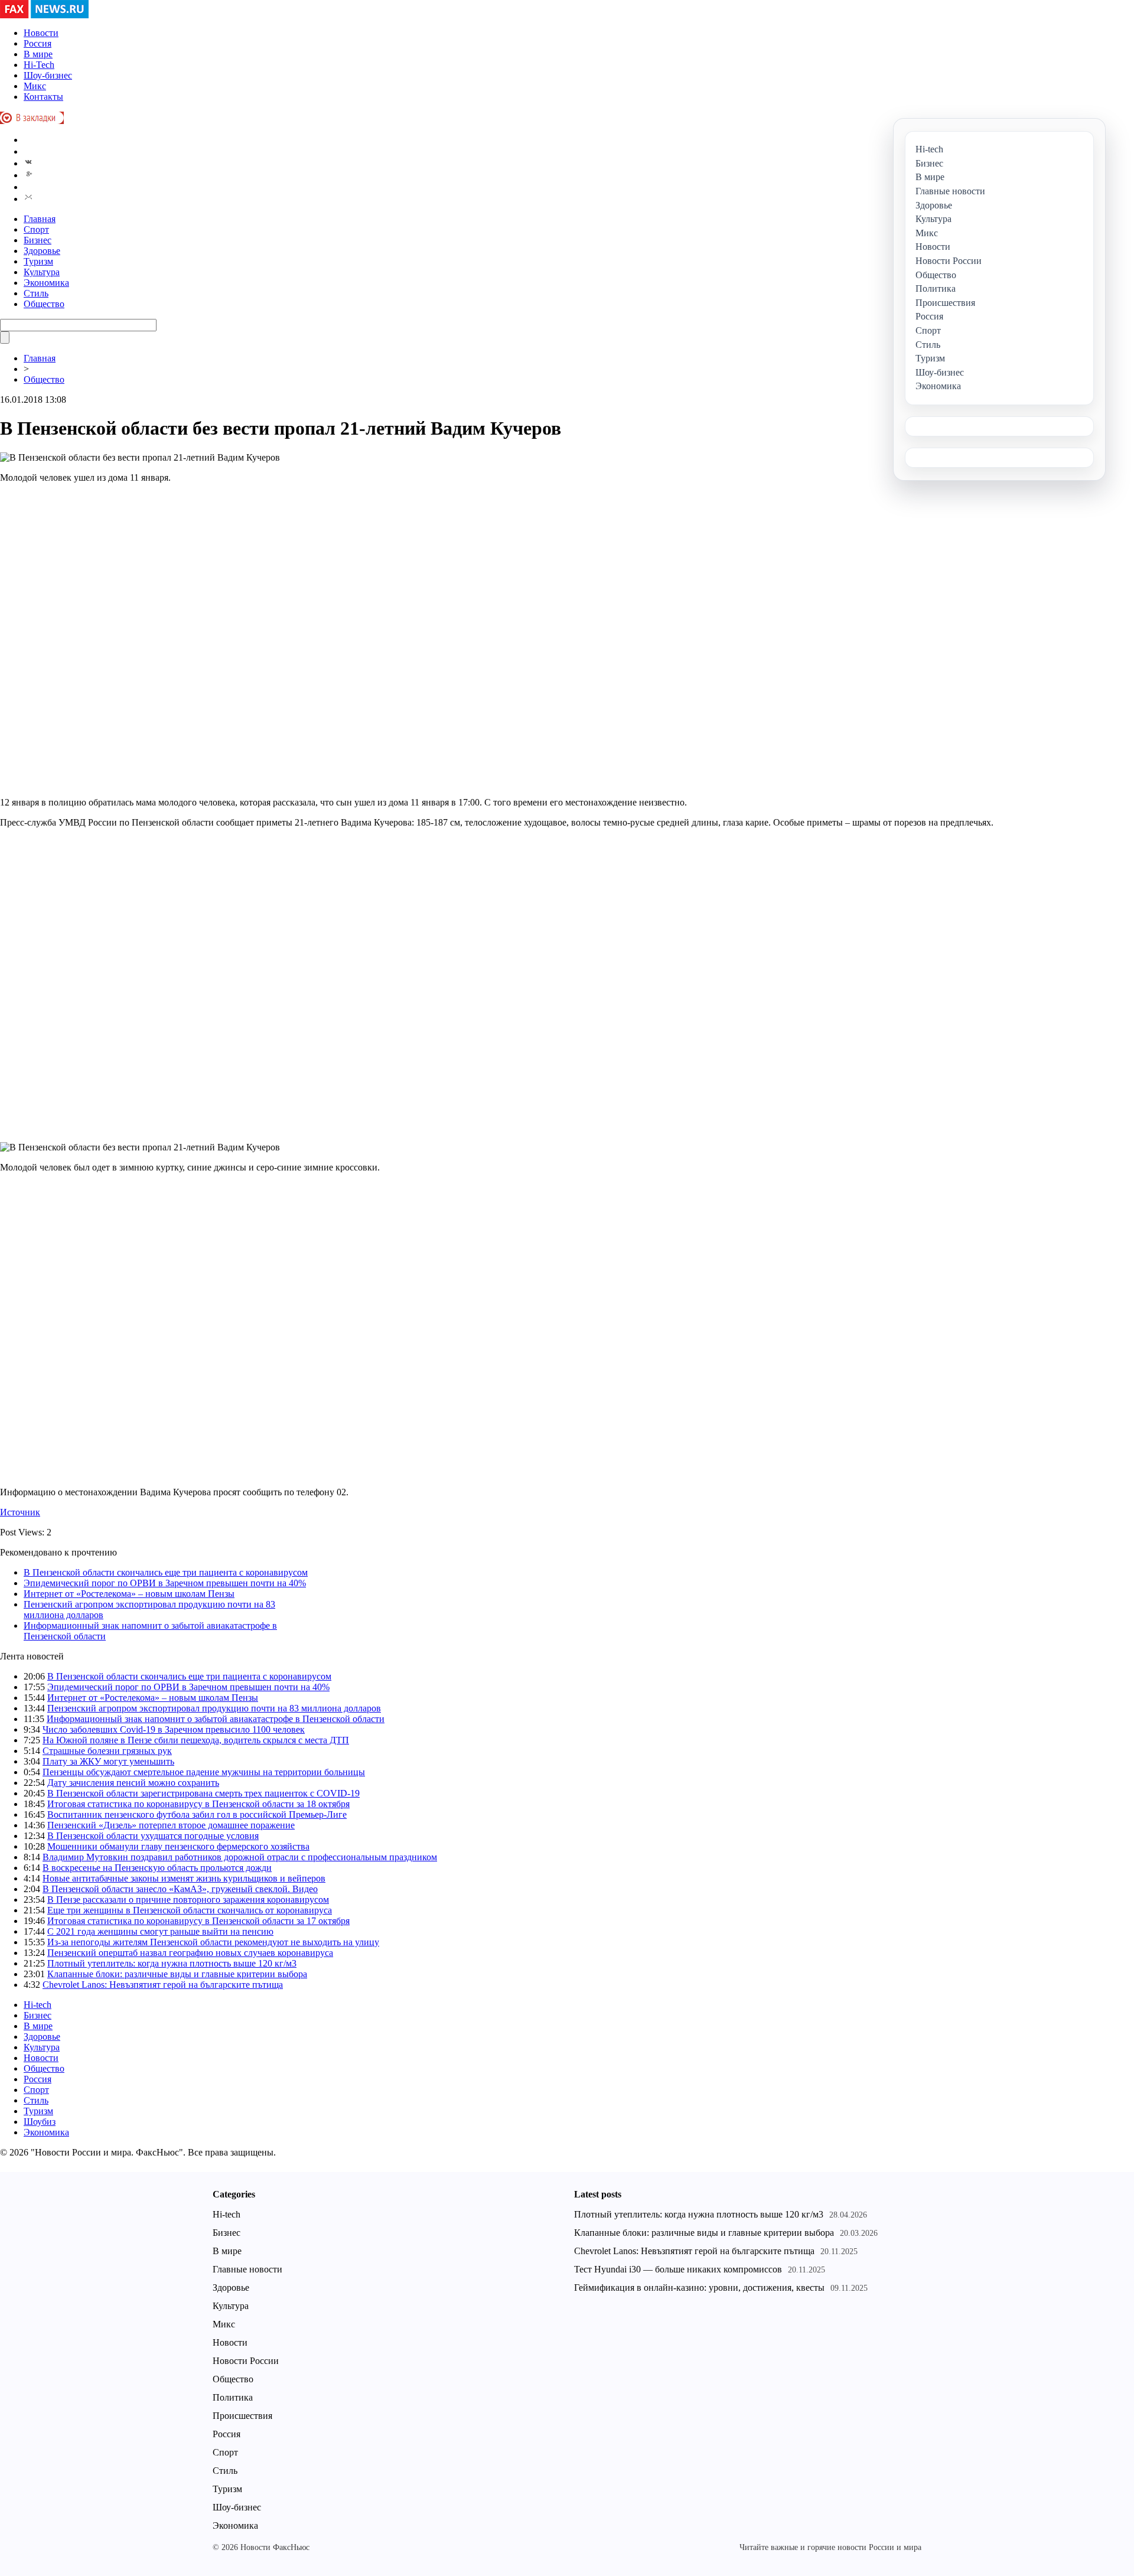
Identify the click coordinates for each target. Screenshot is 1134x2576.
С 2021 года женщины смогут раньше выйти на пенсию (160, 1931)
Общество (44, 304)
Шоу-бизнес (48, 75)
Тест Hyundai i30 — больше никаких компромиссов (678, 2269)
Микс (35, 86)
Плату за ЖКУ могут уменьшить (108, 1761)
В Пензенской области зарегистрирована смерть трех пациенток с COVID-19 (203, 1793)
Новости (41, 33)
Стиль (36, 293)
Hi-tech (38, 2005)
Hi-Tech (39, 65)
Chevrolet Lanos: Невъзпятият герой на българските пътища (163, 1985)
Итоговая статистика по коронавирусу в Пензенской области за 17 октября (198, 1921)
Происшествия (242, 2416)
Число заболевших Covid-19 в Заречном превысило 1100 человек (174, 1729)
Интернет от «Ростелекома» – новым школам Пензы (129, 1594)
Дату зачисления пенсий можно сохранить (133, 1783)
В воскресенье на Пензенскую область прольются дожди (157, 1868)
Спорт (36, 229)
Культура (42, 272)
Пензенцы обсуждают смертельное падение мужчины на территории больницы (204, 1772)
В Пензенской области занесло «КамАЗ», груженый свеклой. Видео (180, 1889)
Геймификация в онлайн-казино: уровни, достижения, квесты (699, 2288)
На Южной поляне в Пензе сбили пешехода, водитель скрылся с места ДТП (196, 1740)
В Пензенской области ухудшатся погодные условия (153, 1836)
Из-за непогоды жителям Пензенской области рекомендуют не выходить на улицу (213, 1942)
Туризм (38, 261)
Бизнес (38, 240)
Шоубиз (40, 2122)
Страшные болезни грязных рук (107, 1751)
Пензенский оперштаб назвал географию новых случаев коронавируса (190, 1953)
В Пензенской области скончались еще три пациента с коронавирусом (166, 1572)
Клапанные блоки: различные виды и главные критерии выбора (177, 1974)
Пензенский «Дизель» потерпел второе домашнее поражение (171, 1825)
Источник (20, 1512)
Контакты (43, 97)
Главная (40, 219)
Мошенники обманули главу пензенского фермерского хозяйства (178, 1846)
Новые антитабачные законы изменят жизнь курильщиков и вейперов (184, 1878)
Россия (38, 43)
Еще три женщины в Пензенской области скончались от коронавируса (190, 1910)
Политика (233, 2397)
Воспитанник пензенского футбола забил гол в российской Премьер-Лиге (197, 1814)
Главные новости (247, 2269)
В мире (38, 54)
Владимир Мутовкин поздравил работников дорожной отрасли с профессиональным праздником (240, 1857)
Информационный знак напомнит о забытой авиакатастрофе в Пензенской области (216, 1719)
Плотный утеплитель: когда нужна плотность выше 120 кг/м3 (172, 1963)
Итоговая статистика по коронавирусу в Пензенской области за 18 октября (198, 1804)
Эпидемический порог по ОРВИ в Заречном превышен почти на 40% (165, 1583)
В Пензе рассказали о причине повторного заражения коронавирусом (188, 1900)
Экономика (46, 283)
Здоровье (42, 251)
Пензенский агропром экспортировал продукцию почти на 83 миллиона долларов (214, 1708)
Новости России (246, 2361)
